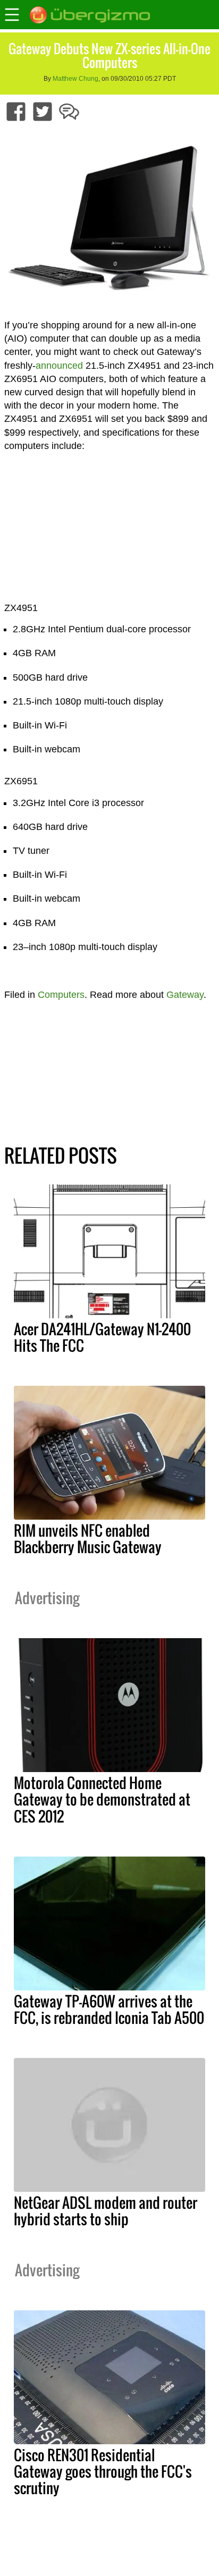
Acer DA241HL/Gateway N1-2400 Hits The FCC (102, 1337)
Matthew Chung (75, 79)
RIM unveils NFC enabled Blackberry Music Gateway (88, 1539)
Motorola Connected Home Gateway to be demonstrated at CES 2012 (102, 1799)
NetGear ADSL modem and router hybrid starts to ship (106, 2211)
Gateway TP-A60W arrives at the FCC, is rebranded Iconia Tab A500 (109, 2009)
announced (59, 366)
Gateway (185, 995)
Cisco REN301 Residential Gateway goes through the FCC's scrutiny (103, 2471)
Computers (61, 995)
